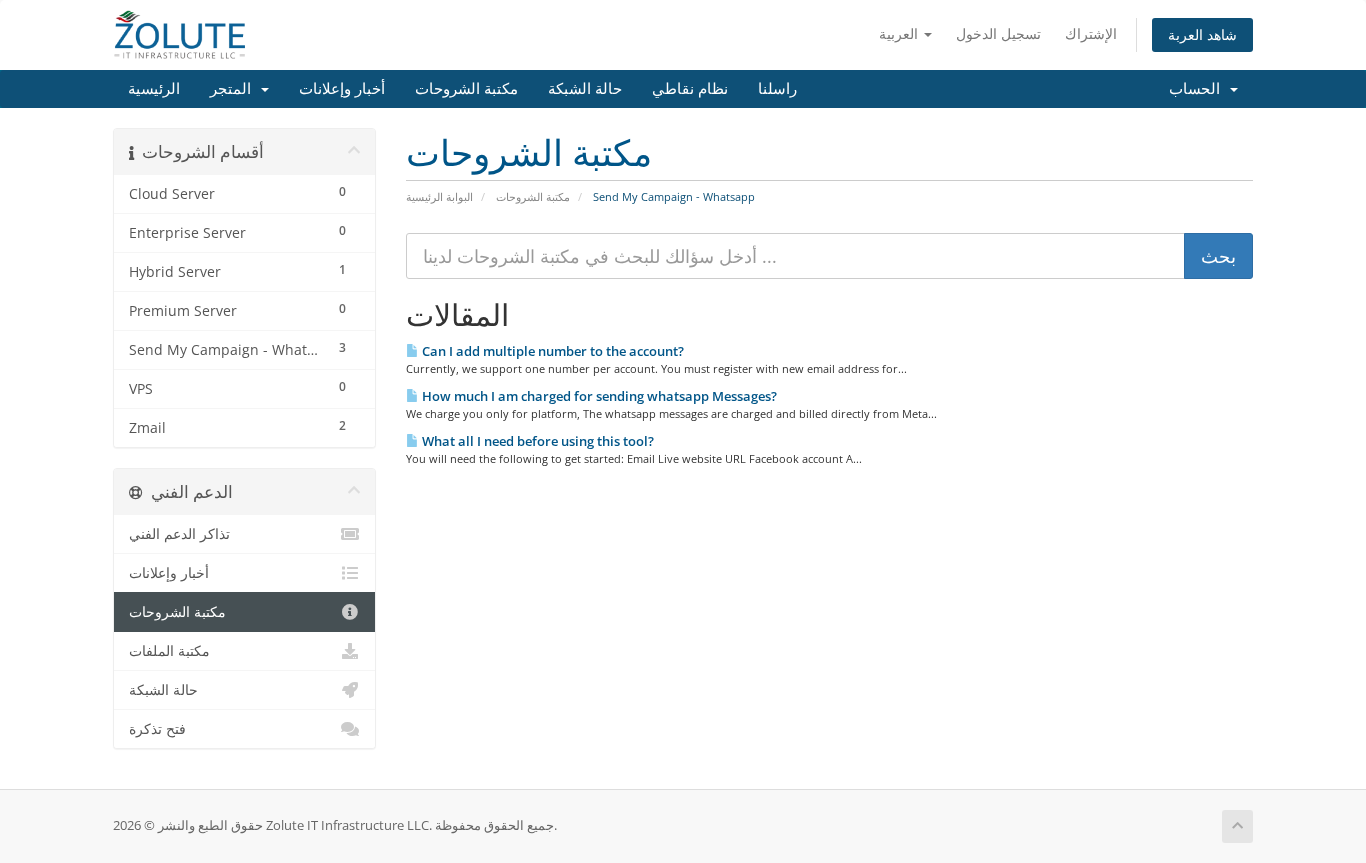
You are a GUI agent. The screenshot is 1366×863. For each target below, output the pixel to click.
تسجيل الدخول (998, 33)
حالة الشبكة (585, 89)
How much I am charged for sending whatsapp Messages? (598, 396)
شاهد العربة (1202, 34)
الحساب (1198, 89)
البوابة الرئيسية (439, 196)
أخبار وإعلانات (342, 89)
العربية (900, 33)
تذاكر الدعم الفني (179, 534)
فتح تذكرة (157, 729)
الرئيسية (154, 89)
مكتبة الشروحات (466, 89)
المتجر (234, 89)
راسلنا (777, 89)
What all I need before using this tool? (536, 441)
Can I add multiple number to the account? (551, 351)
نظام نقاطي (690, 89)
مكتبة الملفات (169, 651)
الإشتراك (1091, 33)
